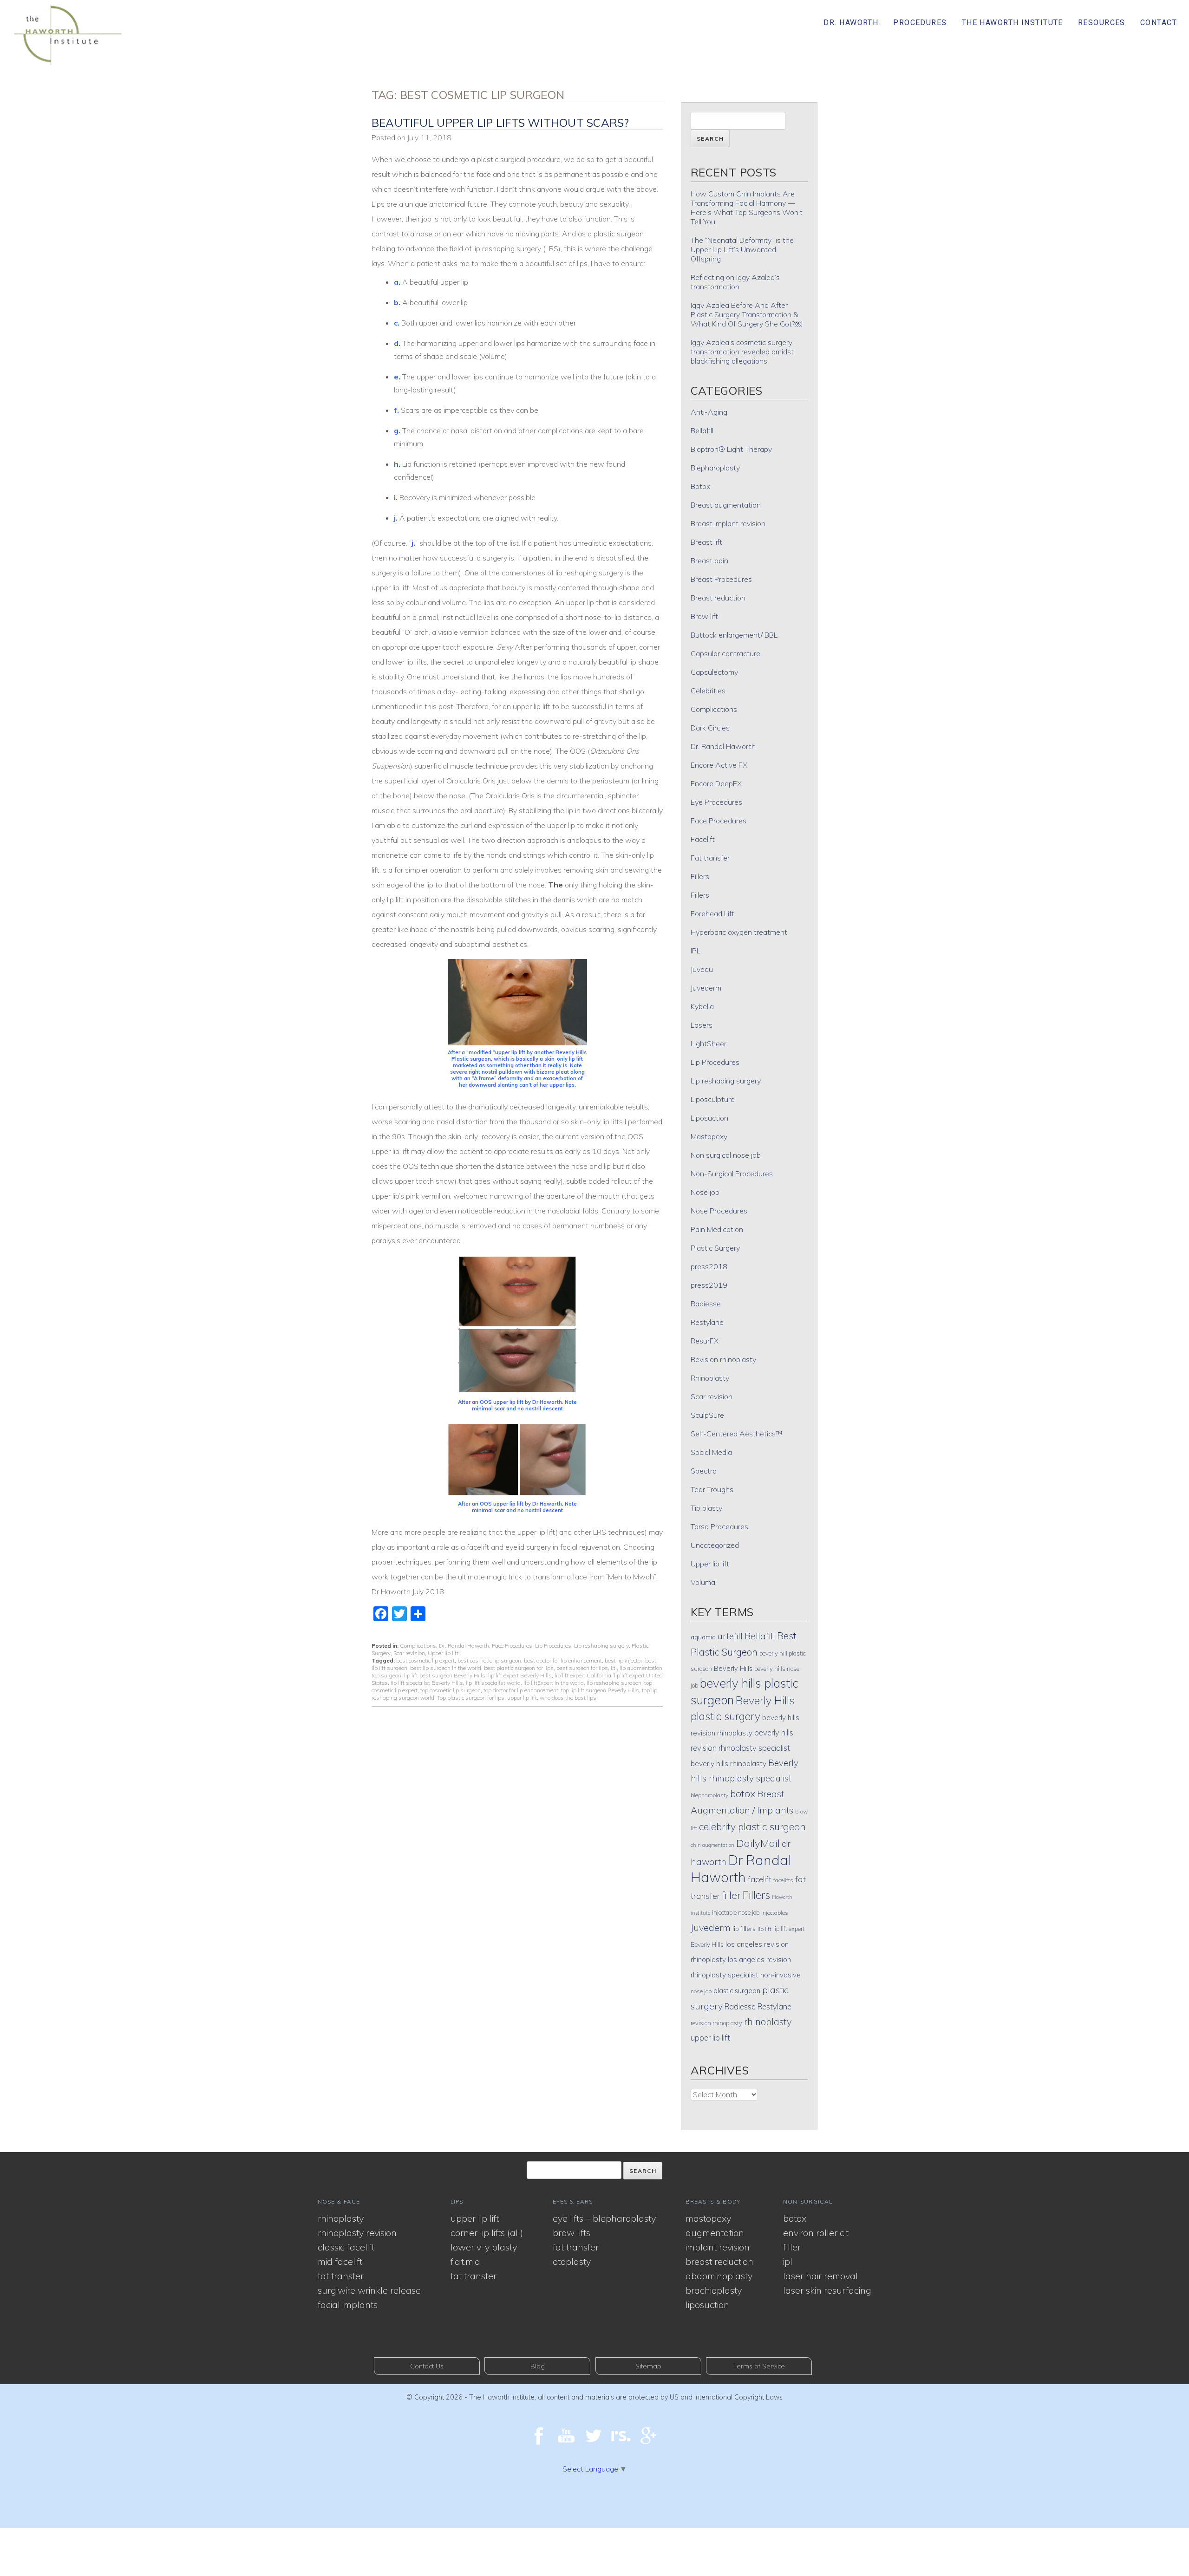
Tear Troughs (712, 1489)
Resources (1102, 23)
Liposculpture (713, 1099)
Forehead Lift (712, 913)
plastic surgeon (737, 1991)
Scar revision (409, 1653)
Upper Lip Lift (475, 2218)
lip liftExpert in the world (554, 1683)
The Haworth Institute (1013, 23)
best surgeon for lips (582, 1668)
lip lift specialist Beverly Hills (427, 1683)
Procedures (920, 23)
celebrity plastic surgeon (752, 1826)
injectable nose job (736, 1912)
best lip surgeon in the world (446, 1668)
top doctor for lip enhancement (521, 1690)
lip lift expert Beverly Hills (520, 1675)
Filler (792, 2247)
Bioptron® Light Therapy (731, 449)
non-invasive (781, 1975)
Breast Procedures (721, 579)
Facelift (703, 839)
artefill (730, 1636)
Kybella (702, 1006)
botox (743, 1793)
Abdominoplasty (719, 2276)
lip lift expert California (583, 1675)
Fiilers (700, 876)
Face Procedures (512, 1646)
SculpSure (707, 1415)
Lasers (702, 1025)
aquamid (703, 1637)
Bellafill (702, 430)
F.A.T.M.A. (466, 2261)
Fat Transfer (341, 2276)
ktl (614, 1668)
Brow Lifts (572, 2233)
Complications (418, 1646)
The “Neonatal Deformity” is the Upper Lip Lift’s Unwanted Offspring (742, 249)
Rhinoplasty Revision (357, 2233)
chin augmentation (712, 1845)
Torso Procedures (719, 1526)
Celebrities (708, 691)
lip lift (764, 1929)
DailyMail (758, 1843)
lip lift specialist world (493, 1683)
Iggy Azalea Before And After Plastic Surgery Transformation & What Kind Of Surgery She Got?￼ (746, 314)
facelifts (783, 1880)
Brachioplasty (714, 2290)
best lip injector (624, 1660)
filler (731, 1895)
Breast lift (706, 542)
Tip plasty (706, 1508)
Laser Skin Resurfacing (827, 2290)
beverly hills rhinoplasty (728, 1763)
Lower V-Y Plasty (484, 2247)
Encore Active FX (719, 765)
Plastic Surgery (715, 1248)
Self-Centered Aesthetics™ (737, 1434)
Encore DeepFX (716, 783)
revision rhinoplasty (716, 2023)
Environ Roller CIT (816, 2233)
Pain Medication (717, 1229)
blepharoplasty (709, 1795)
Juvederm (706, 988)
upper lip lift (522, 1698)
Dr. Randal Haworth (464, 1646)
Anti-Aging (709, 412)
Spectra (704, 1471)
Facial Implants (348, 2305)
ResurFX (705, 1341)
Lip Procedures (553, 1646)
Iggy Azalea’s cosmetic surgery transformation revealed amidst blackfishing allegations (742, 352)
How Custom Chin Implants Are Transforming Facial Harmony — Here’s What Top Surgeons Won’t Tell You (747, 208)
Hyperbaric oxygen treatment (739, 932)
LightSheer (709, 1043)
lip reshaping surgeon (614, 1683)
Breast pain (709, 561)
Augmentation (715, 2233)
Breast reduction (718, 598)
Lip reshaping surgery (601, 1646)
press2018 (709, 1266)
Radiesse (706, 1304)
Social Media (711, 1452)
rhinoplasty (768, 2022)
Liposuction (709, 1118)
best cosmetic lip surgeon (489, 1660)
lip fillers (744, 1928)
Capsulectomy (714, 672)
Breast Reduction (719, 2261)
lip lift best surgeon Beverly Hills (445, 1675)
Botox (700, 486)
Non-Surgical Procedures (732, 1174)
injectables (775, 1913)
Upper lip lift (443, 1653)
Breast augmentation (726, 505)
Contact (1159, 23)
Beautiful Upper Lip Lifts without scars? (500, 123)
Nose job (705, 1192)
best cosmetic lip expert (425, 1660)
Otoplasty (572, 2261)
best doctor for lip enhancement (563, 1660)
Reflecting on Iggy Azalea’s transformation (735, 282)
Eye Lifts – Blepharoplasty (604, 2218)
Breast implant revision (728, 523)
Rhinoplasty (710, 1378)
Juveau (702, 969)
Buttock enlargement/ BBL (734, 635)
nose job (701, 1991)
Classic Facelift (346, 2247)
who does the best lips (568, 1698)
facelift (760, 1879)
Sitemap (648, 2366)
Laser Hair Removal (820, 2276)
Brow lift (704, 616)
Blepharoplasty (715, 468)
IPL (696, 951)
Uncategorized (715, 1545)
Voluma (703, 1582)
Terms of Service (759, 2366)
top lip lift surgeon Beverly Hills (600, 1690)
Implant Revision (718, 2247)
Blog (538, 2366)
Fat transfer (710, 858)
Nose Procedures (719, 1211)
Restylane (707, 1322)
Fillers (700, 895)
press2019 (709, 1285)
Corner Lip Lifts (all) (487, 2233)
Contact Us (427, 2366)
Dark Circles (710, 728)
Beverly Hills (733, 1668)
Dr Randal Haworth (741, 1868)
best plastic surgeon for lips (519, 1668)
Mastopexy (709, 1136)
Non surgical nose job (726, 1155)
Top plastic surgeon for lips (471, 1698)
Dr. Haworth (851, 23)
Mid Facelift (340, 2261)
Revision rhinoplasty (723, 1359)
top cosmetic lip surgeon (451, 1690)
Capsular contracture (725, 653)
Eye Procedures (716, 802)
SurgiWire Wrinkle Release (369, 2290)
